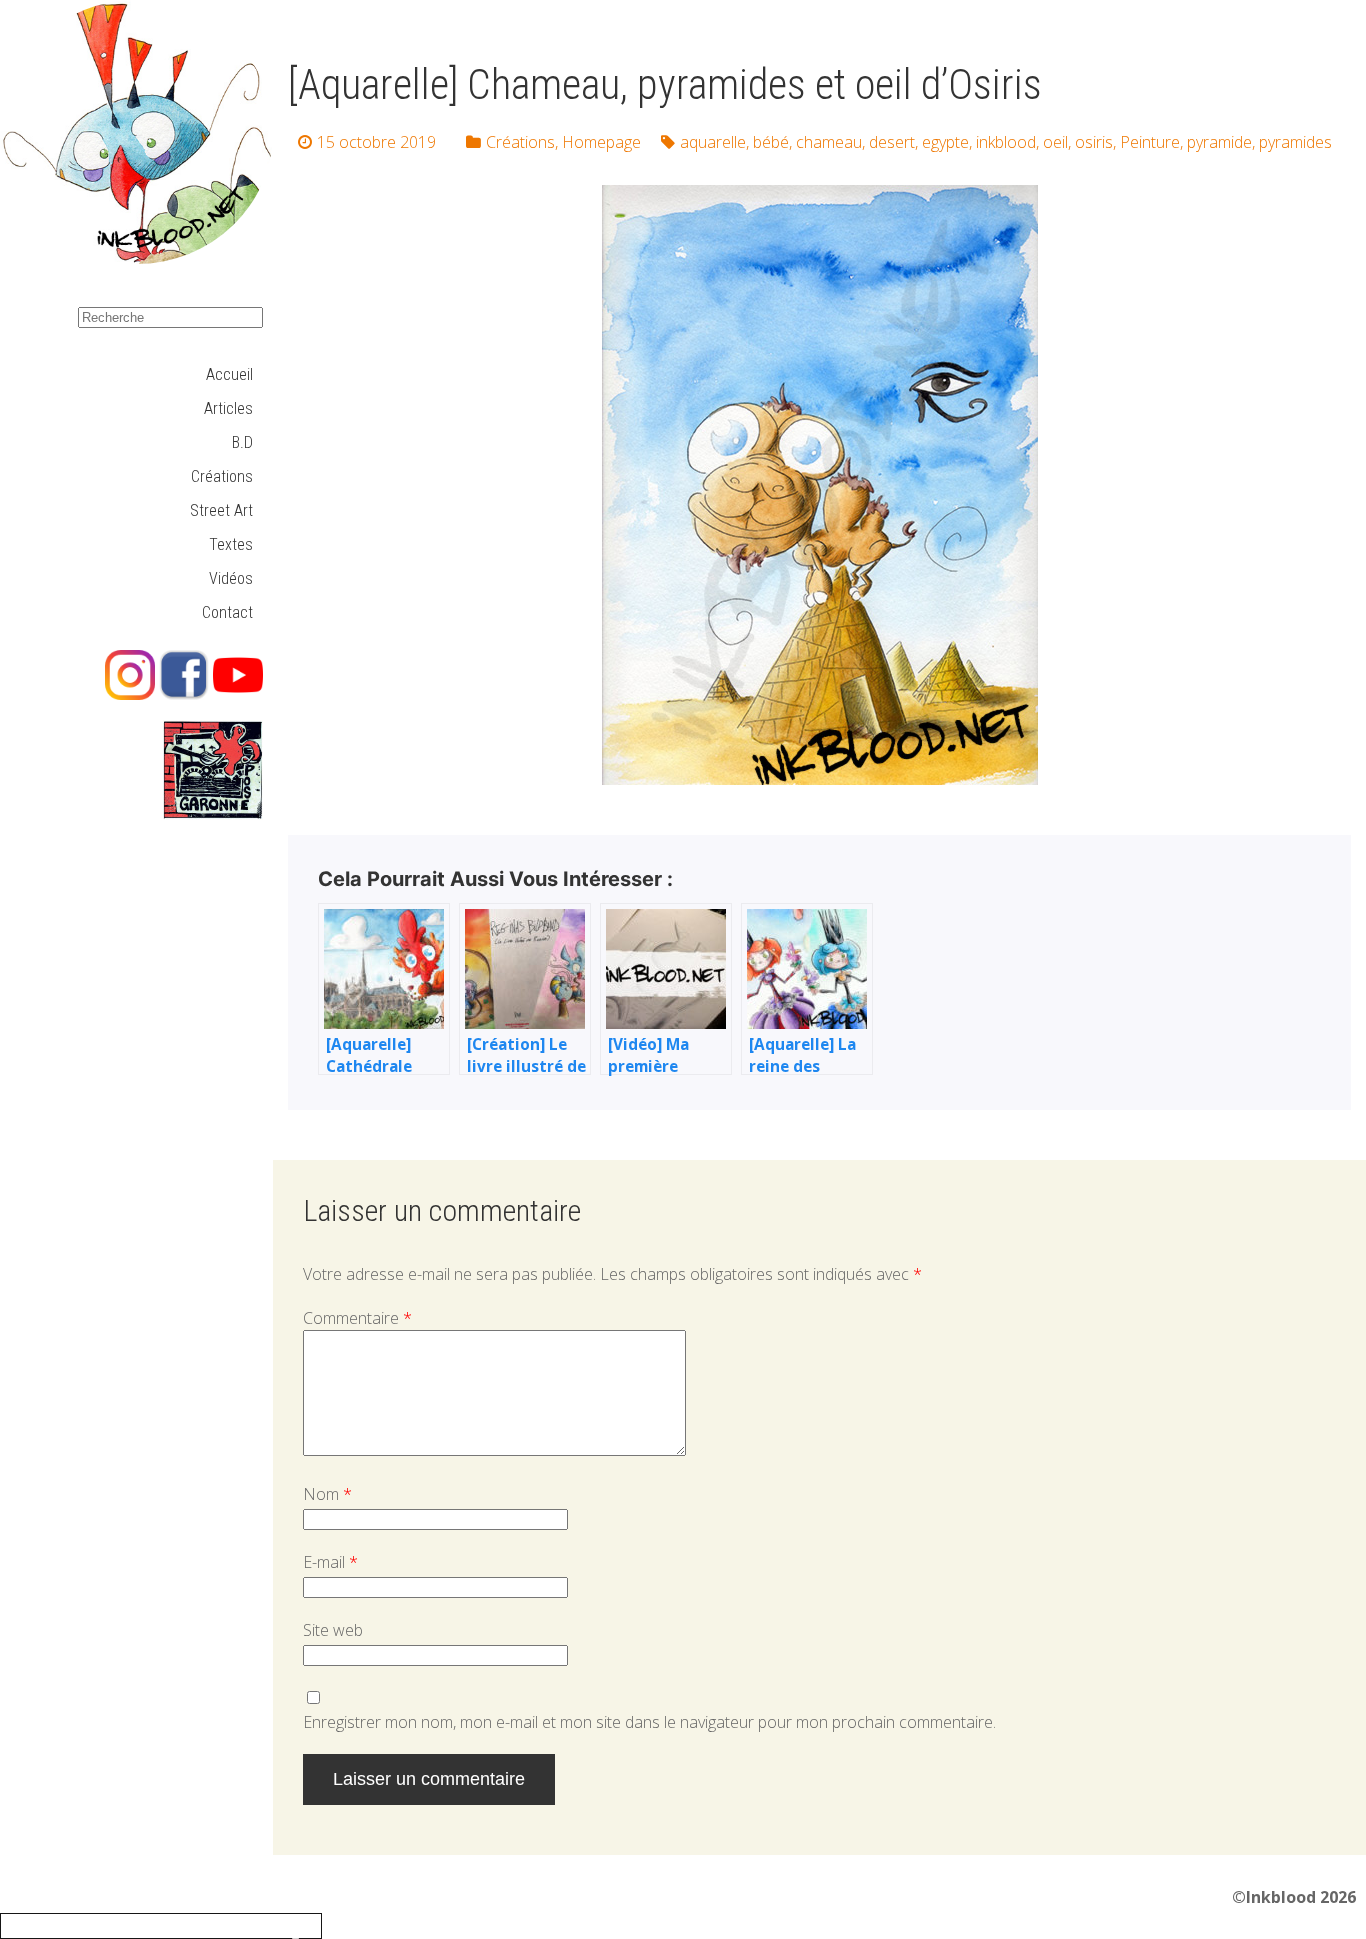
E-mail (330, 1562)
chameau (829, 142)
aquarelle (713, 142)
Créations (222, 476)
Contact (227, 612)
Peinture (1150, 142)
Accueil (229, 374)
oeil (1055, 142)
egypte (945, 142)
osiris (1094, 142)
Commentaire (357, 1318)
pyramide (1219, 142)
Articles (228, 408)
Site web (333, 1630)
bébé (771, 142)
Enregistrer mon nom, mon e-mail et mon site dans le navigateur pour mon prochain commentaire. (649, 1722)
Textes (231, 544)
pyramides (1295, 142)
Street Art (221, 510)
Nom (327, 1494)
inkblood (1006, 142)
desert (892, 142)
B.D (242, 442)
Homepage (601, 142)
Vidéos (231, 578)
